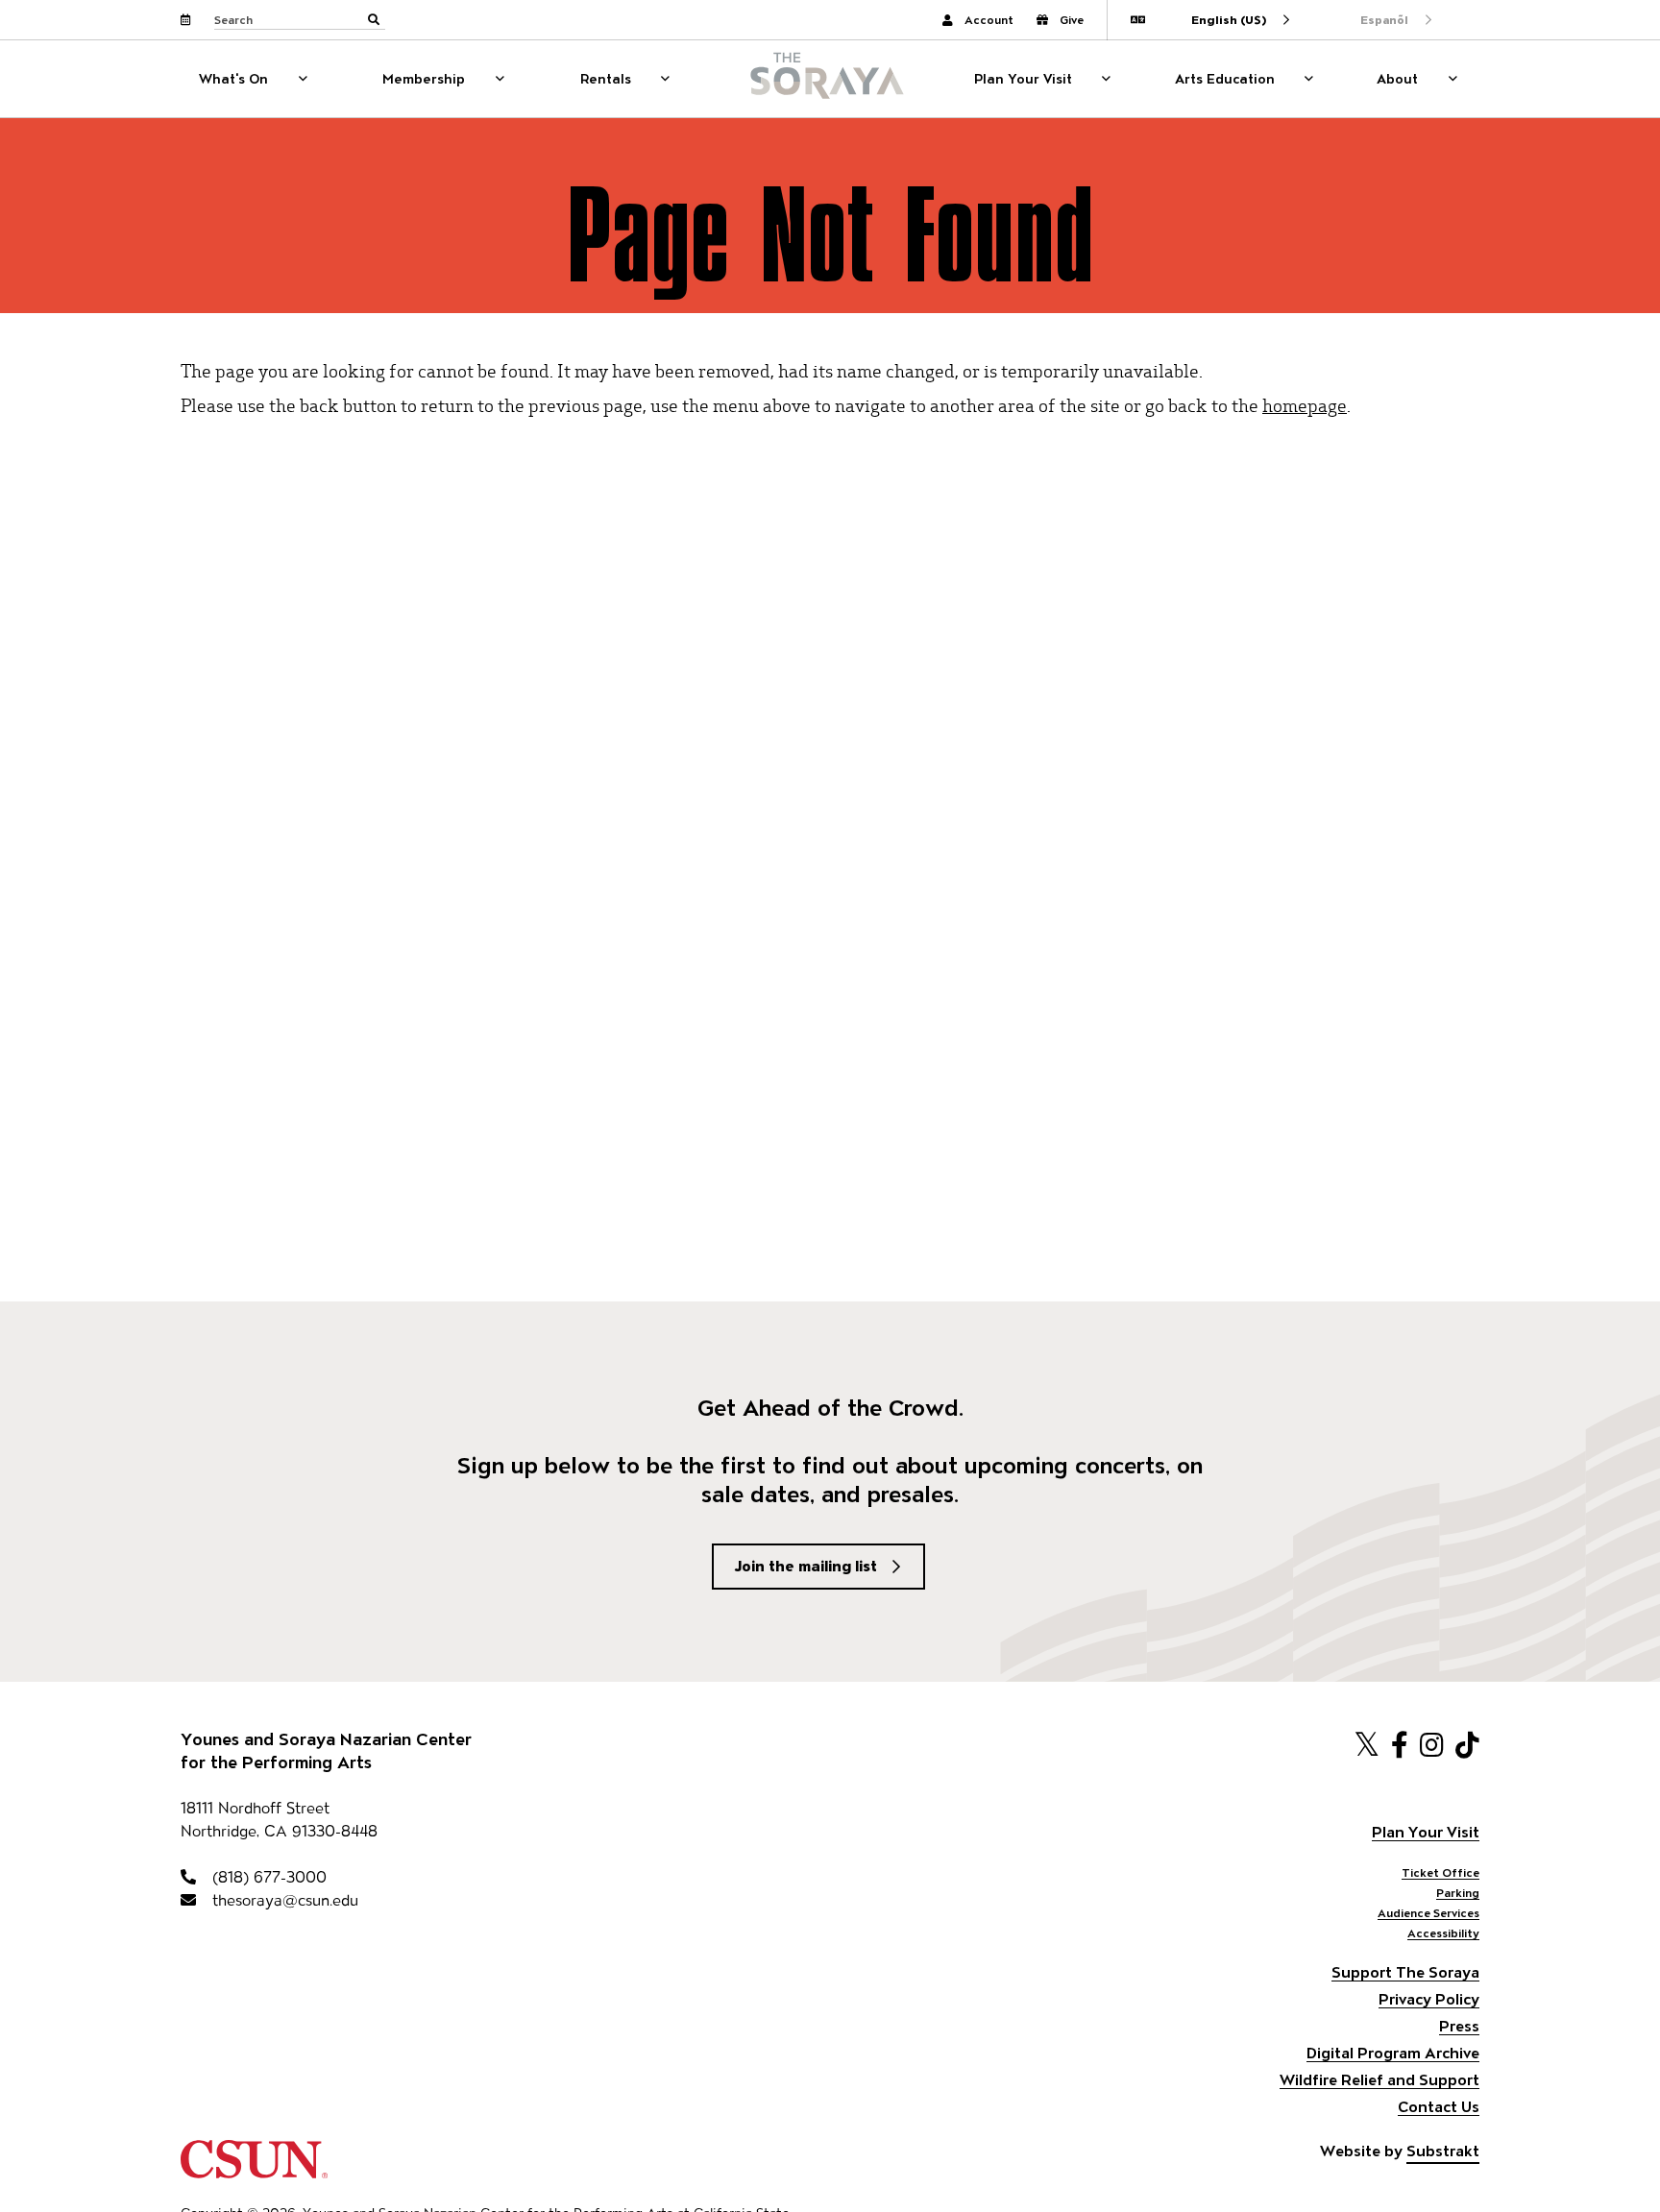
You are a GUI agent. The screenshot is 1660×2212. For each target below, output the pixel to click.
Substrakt (1443, 2151)
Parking (1458, 1893)
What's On (233, 79)
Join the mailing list (806, 1566)
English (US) (1229, 20)
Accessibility (1443, 1933)
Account (989, 20)
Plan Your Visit (1023, 79)
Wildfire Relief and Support (1379, 2080)
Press (1459, 2026)
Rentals (606, 79)
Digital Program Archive (1393, 2053)
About (1397, 79)
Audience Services (1428, 1913)
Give (1072, 20)
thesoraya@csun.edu (283, 1900)
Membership (424, 79)
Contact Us (1439, 2107)
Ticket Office (1440, 1872)
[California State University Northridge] (254, 2169)
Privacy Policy (1429, 1999)
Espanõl (1384, 20)
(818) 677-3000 (267, 1877)
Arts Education (1225, 79)
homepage (1305, 405)
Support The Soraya (1405, 1972)
